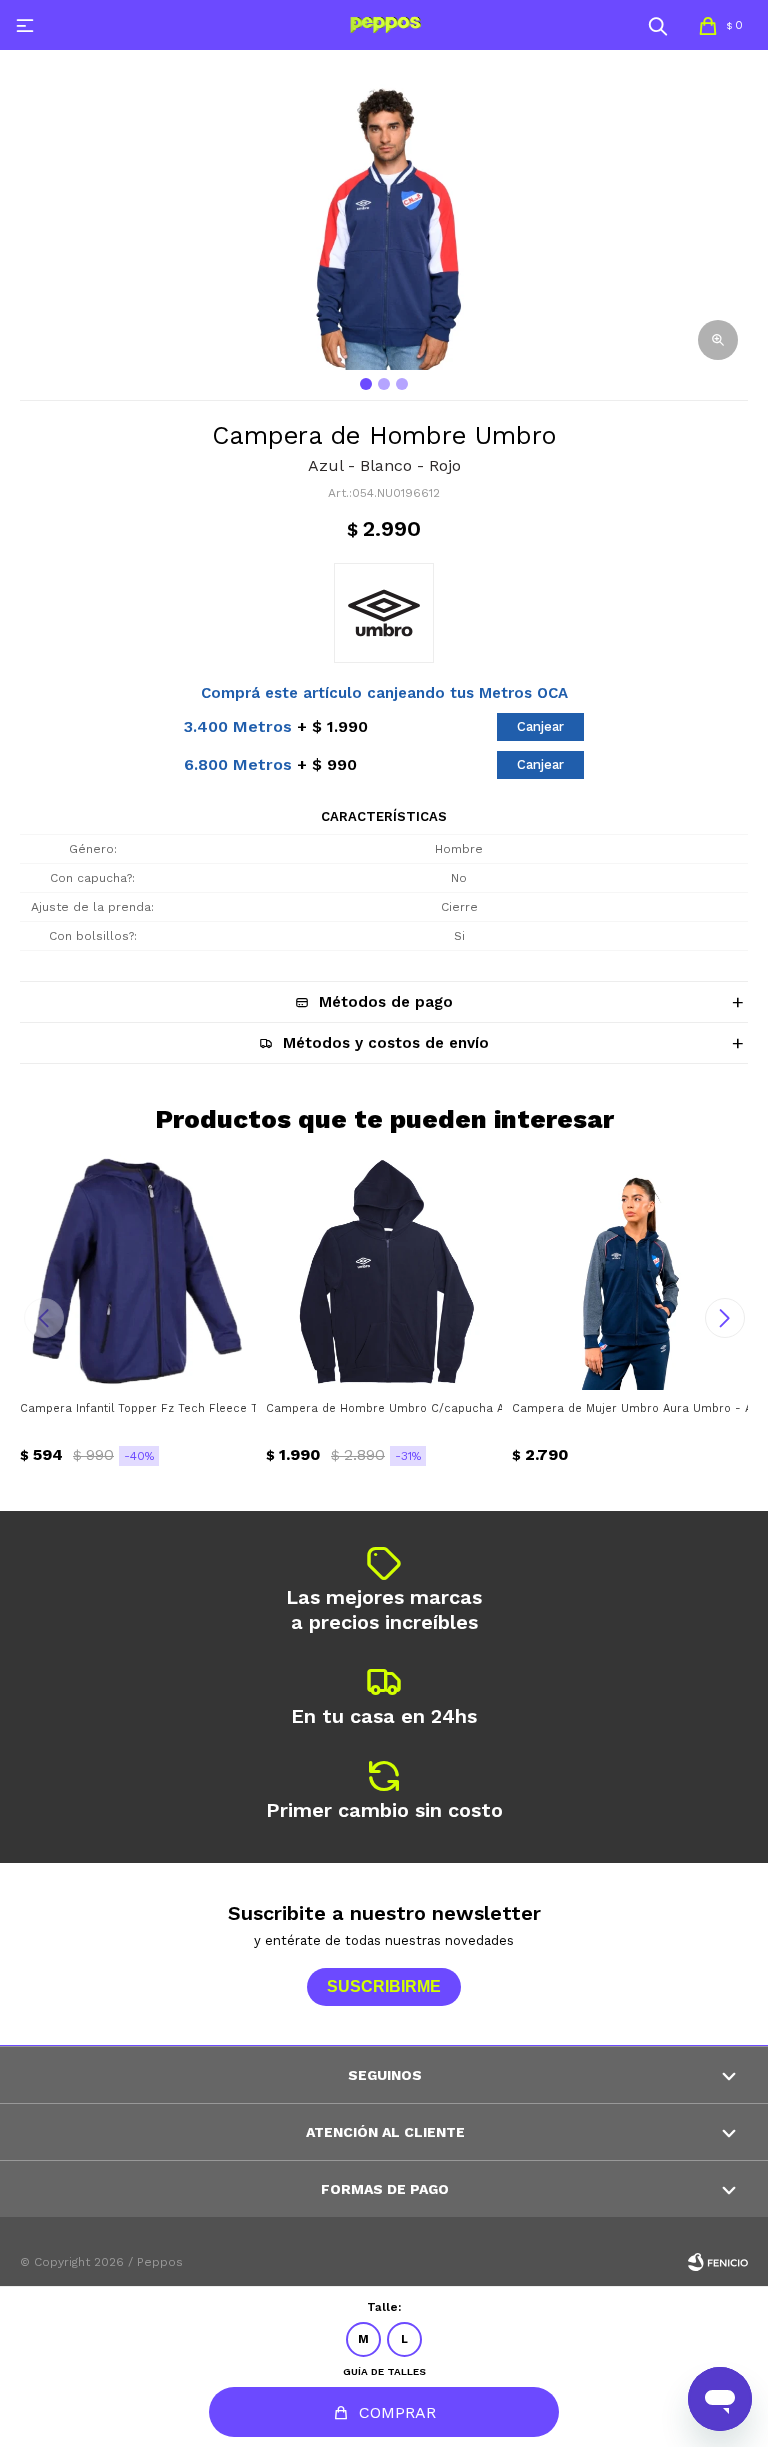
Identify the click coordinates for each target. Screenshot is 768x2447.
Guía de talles (384, 2371)
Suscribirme (384, 1986)
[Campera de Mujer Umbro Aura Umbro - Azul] (630, 1272)
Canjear (540, 726)
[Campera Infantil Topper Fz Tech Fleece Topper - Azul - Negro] (138, 1272)
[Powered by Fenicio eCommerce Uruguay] (718, 2262)
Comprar (397, 2412)
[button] (658, 25)
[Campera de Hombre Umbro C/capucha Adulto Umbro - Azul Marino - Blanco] (384, 1272)
